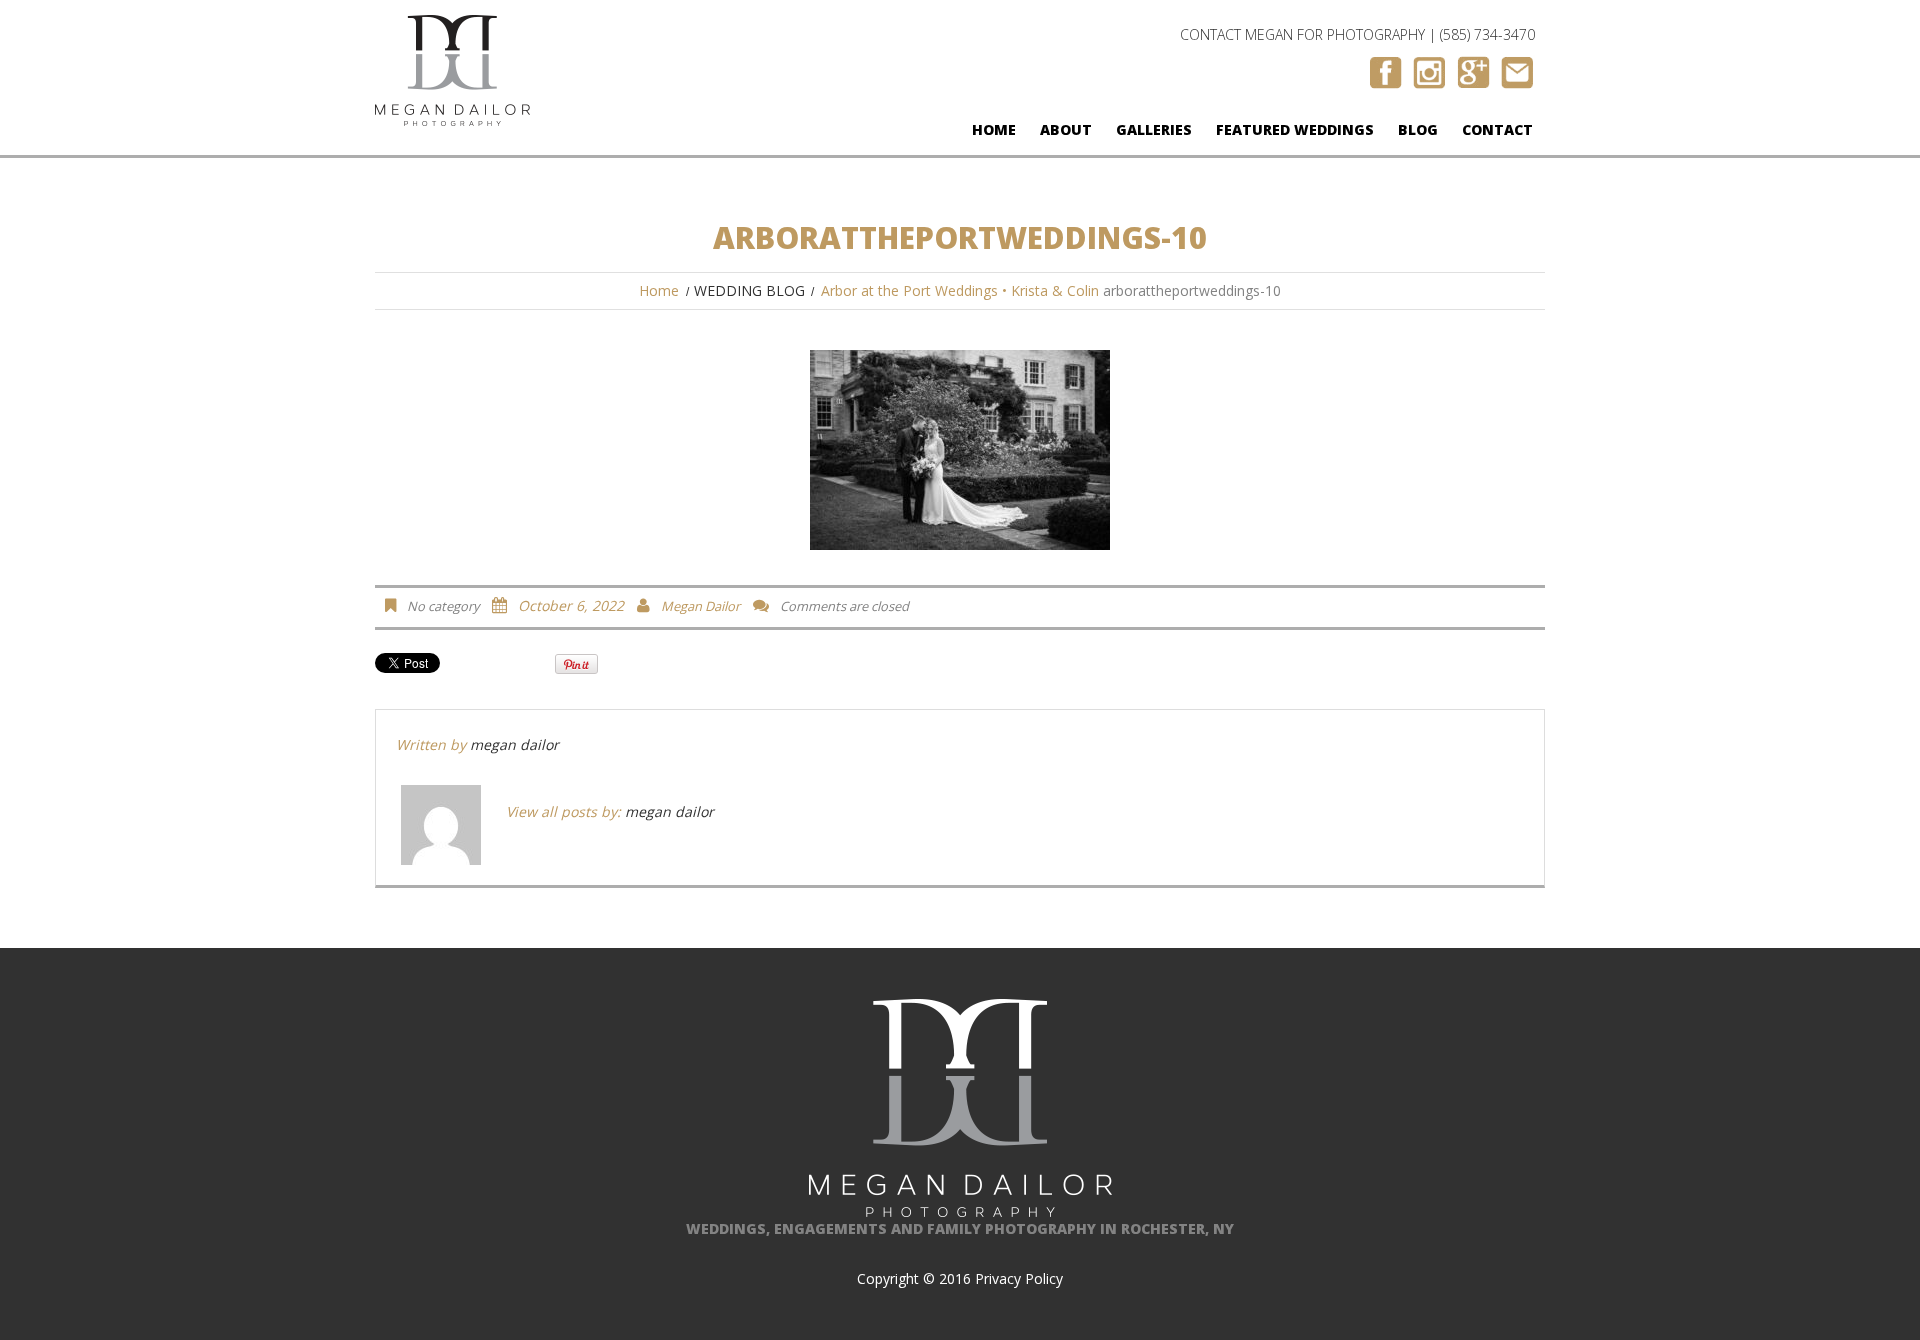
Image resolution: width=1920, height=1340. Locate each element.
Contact (1497, 129)
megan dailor (700, 606)
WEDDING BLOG (749, 290)
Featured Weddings (1295, 129)
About (1066, 129)
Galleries (1154, 129)
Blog (1418, 129)
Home (994, 129)
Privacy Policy (1019, 1278)
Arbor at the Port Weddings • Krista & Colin (960, 290)
